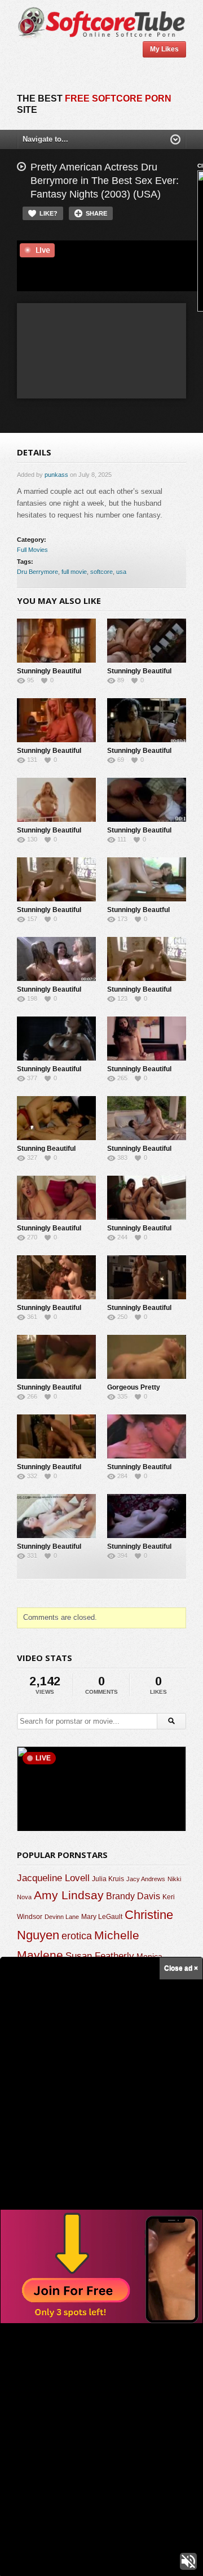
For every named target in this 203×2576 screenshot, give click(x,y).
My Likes (164, 49)
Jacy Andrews (146, 1879)
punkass (56, 475)
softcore (101, 572)
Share (96, 213)
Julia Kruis (108, 1879)
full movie (74, 572)
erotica (77, 1936)
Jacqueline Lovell (53, 1878)
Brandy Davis (133, 1896)
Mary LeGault (102, 1917)
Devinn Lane (62, 1917)
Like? (48, 213)
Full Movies (32, 550)
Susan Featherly (100, 1956)
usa (121, 572)
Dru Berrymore (37, 572)
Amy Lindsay (69, 1895)
